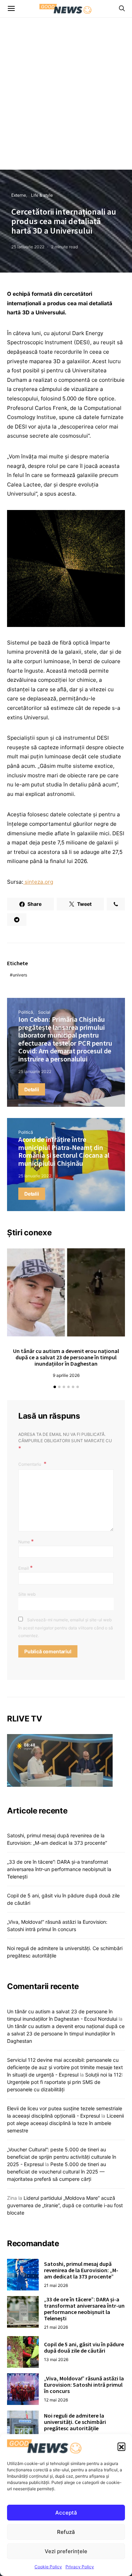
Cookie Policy (48, 2567)
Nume (26, 1541)
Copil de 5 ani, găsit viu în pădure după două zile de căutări (84, 2347)
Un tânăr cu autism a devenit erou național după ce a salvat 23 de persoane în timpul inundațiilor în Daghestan (66, 1357)
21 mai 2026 (56, 2285)
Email (26, 1568)
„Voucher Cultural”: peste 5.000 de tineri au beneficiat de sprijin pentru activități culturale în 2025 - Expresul (62, 2157)
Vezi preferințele (66, 2551)
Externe (19, 195)
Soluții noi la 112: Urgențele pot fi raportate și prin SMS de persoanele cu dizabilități (65, 2082)
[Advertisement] (66, 100)
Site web (27, 1594)
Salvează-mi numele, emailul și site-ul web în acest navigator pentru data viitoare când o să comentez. (66, 1628)
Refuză (66, 2532)
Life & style (42, 195)
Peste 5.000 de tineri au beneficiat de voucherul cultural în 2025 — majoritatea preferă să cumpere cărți (56, 2172)
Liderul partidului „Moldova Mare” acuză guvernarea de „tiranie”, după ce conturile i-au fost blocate (65, 2205)
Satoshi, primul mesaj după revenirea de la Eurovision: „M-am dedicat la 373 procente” (81, 2270)
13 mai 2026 (56, 2359)
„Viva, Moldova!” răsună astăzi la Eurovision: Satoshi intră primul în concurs (84, 2385)
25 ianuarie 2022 (28, 247)
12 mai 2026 (56, 2400)
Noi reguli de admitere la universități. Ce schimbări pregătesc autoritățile (75, 2422)
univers (20, 975)
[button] (121, 2446)
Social (44, 1012)
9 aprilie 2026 (66, 1375)
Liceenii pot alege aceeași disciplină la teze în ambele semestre (65, 2123)
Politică (26, 1012)
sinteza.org (38, 882)
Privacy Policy (80, 2567)
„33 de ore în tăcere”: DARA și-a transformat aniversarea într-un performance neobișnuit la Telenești (59, 1869)
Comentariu (30, 1464)
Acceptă (66, 2513)
